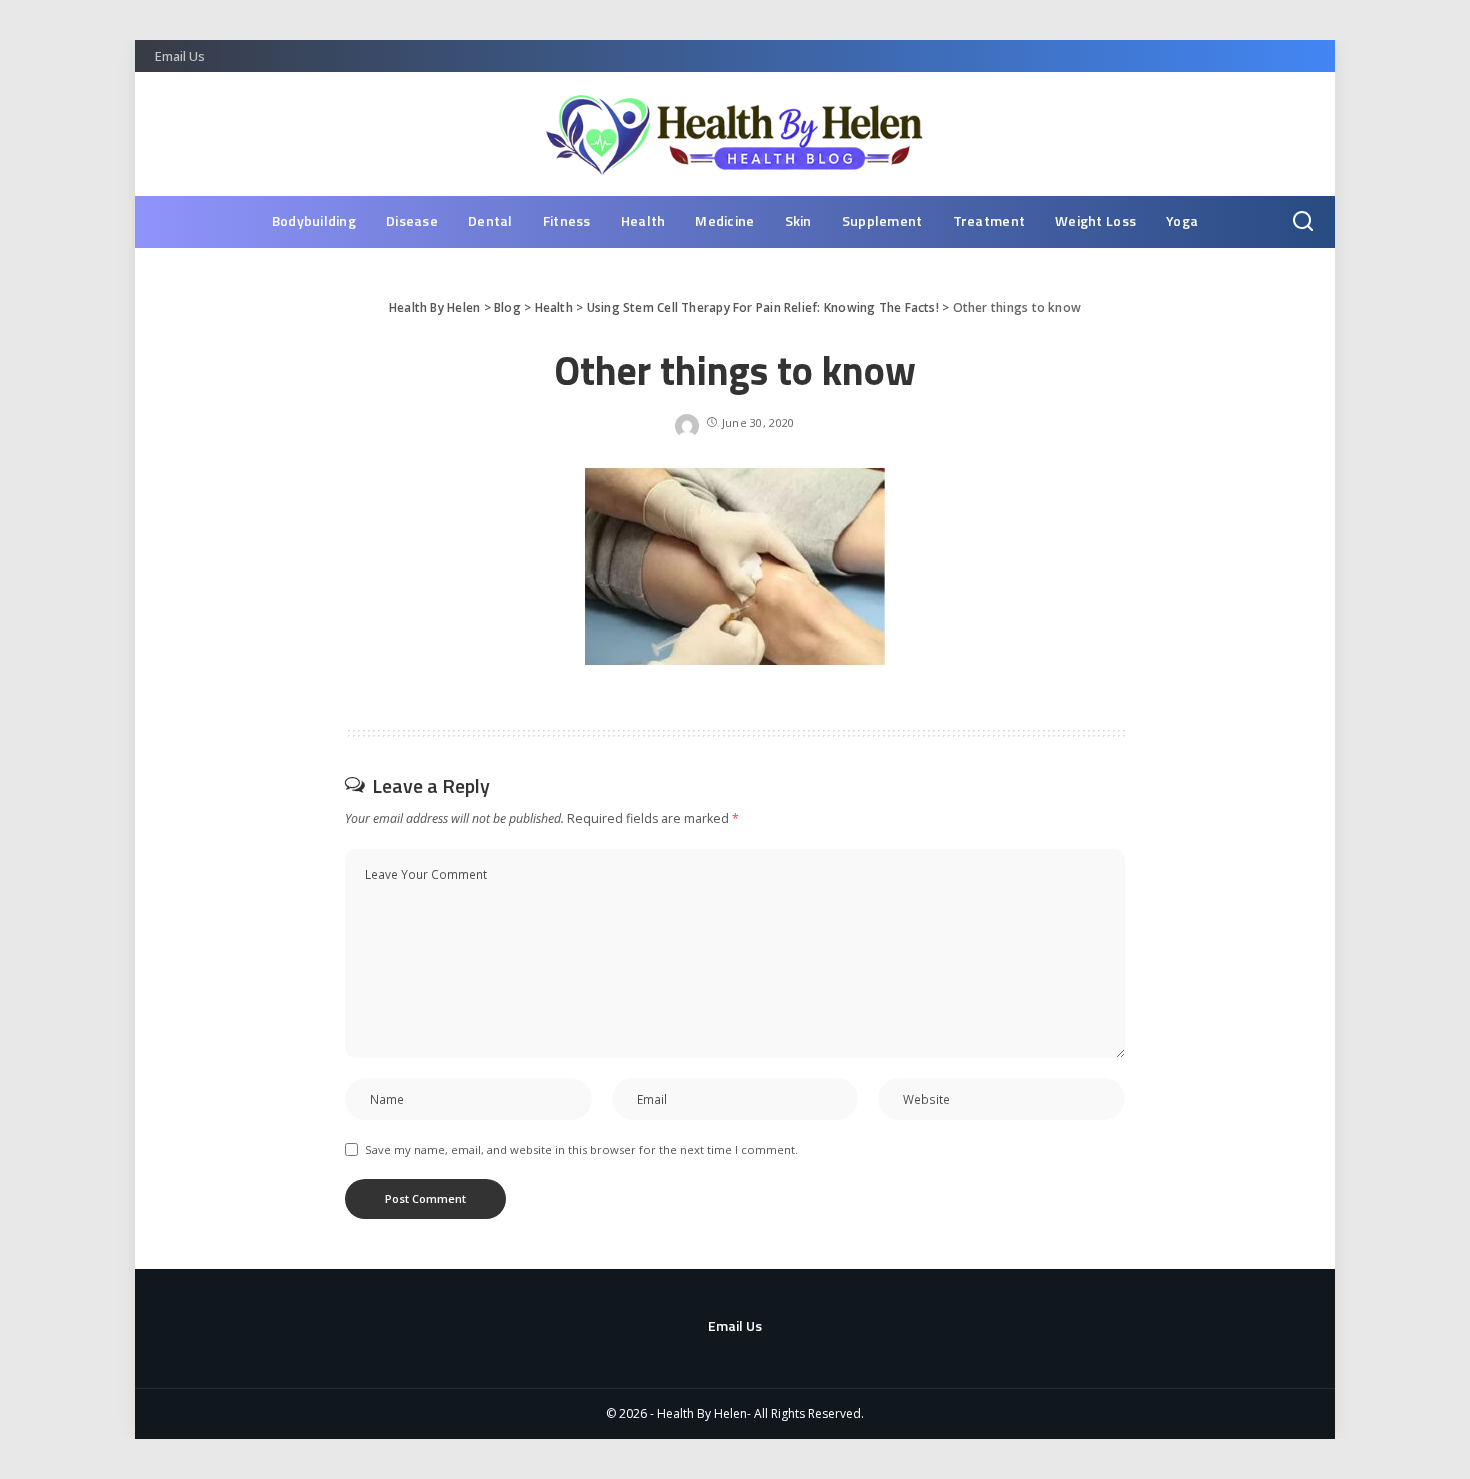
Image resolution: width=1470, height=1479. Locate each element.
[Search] (1303, 222)
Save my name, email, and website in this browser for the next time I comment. (581, 1149)
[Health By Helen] (735, 134)
